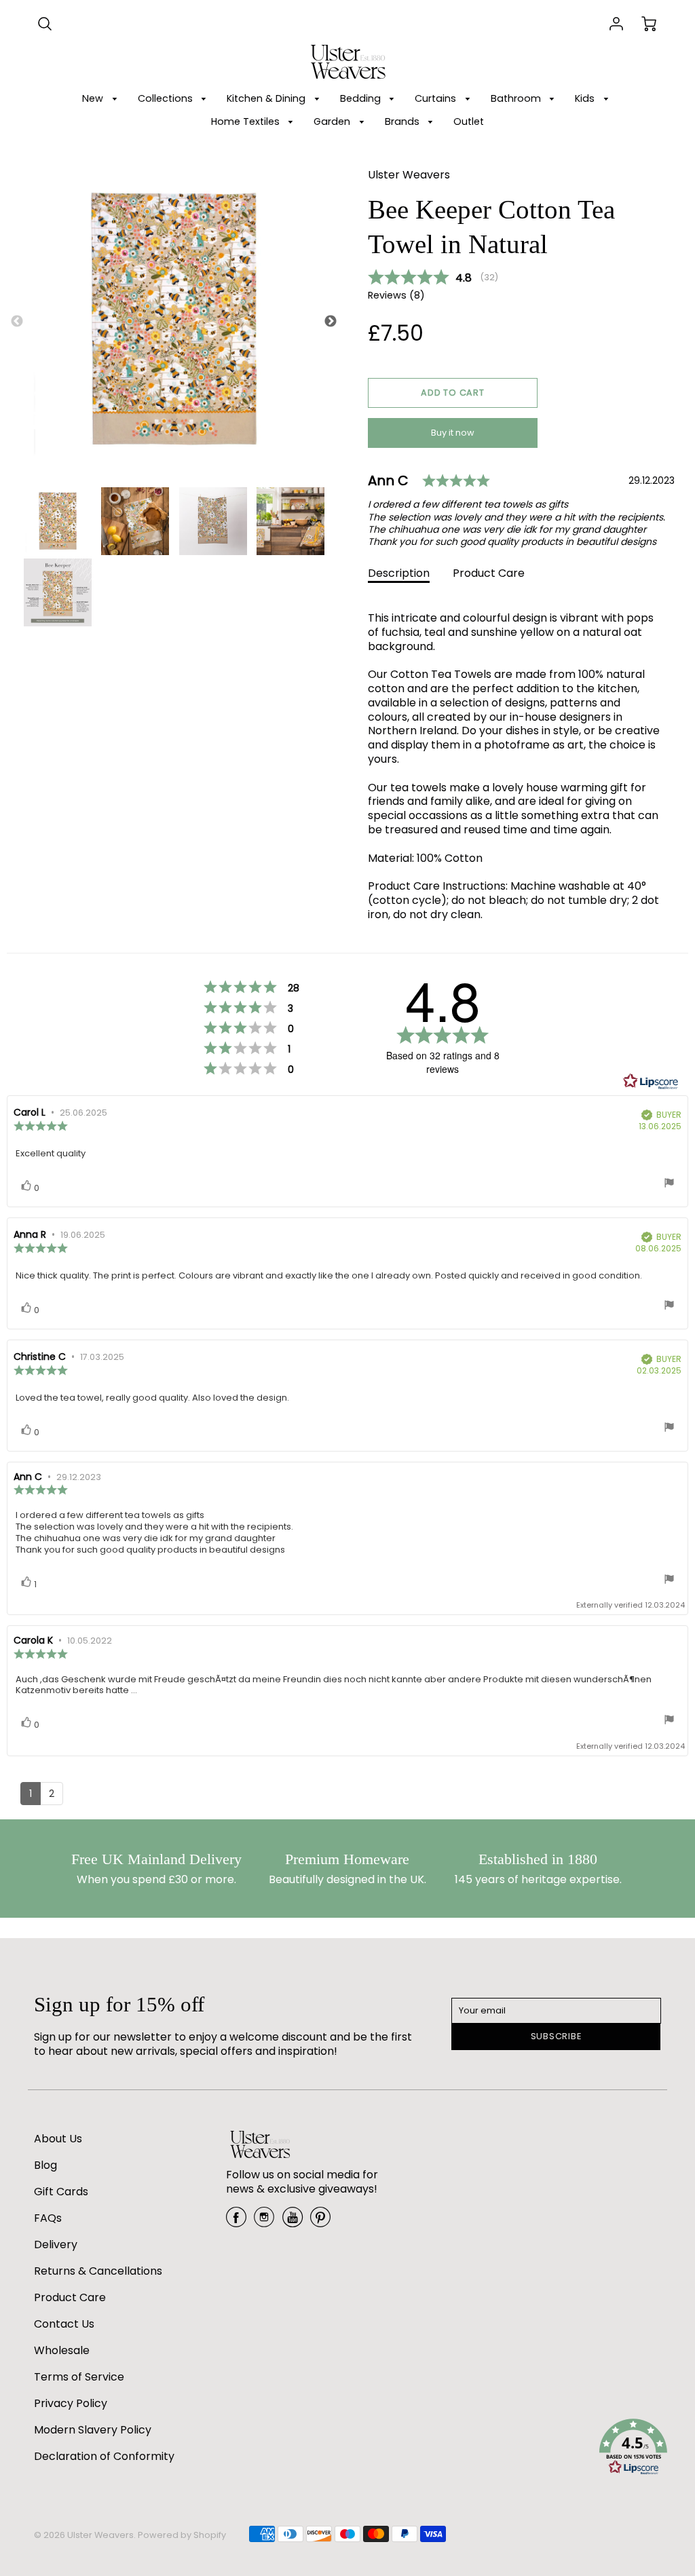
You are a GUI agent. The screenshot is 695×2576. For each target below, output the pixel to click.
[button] (453, 393)
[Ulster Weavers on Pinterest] (320, 2222)
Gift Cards (61, 2192)
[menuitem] (102, 99)
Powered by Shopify (182, 2535)
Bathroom (517, 98)
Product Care (489, 573)
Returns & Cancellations (98, 2271)
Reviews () (396, 296)
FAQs (48, 2218)
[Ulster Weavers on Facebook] (236, 2222)
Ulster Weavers (409, 175)
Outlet (469, 121)
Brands (403, 121)
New (94, 98)
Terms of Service (79, 2377)
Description (399, 573)
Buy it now (453, 433)
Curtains (437, 98)
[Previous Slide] (17, 322)
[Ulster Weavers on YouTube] (293, 2222)
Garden (333, 121)
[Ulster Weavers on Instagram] (264, 2222)
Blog (45, 2165)
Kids (586, 98)
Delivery (56, 2244)
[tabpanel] (58, 521)
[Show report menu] (669, 1184)
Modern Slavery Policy (93, 2430)
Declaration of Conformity (104, 2456)
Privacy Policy (71, 2403)
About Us (58, 2139)
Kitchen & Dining (267, 98)
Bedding (362, 98)
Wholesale (62, 2350)
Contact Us (64, 2324)
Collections (167, 98)
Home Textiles (247, 121)
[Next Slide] (331, 322)
